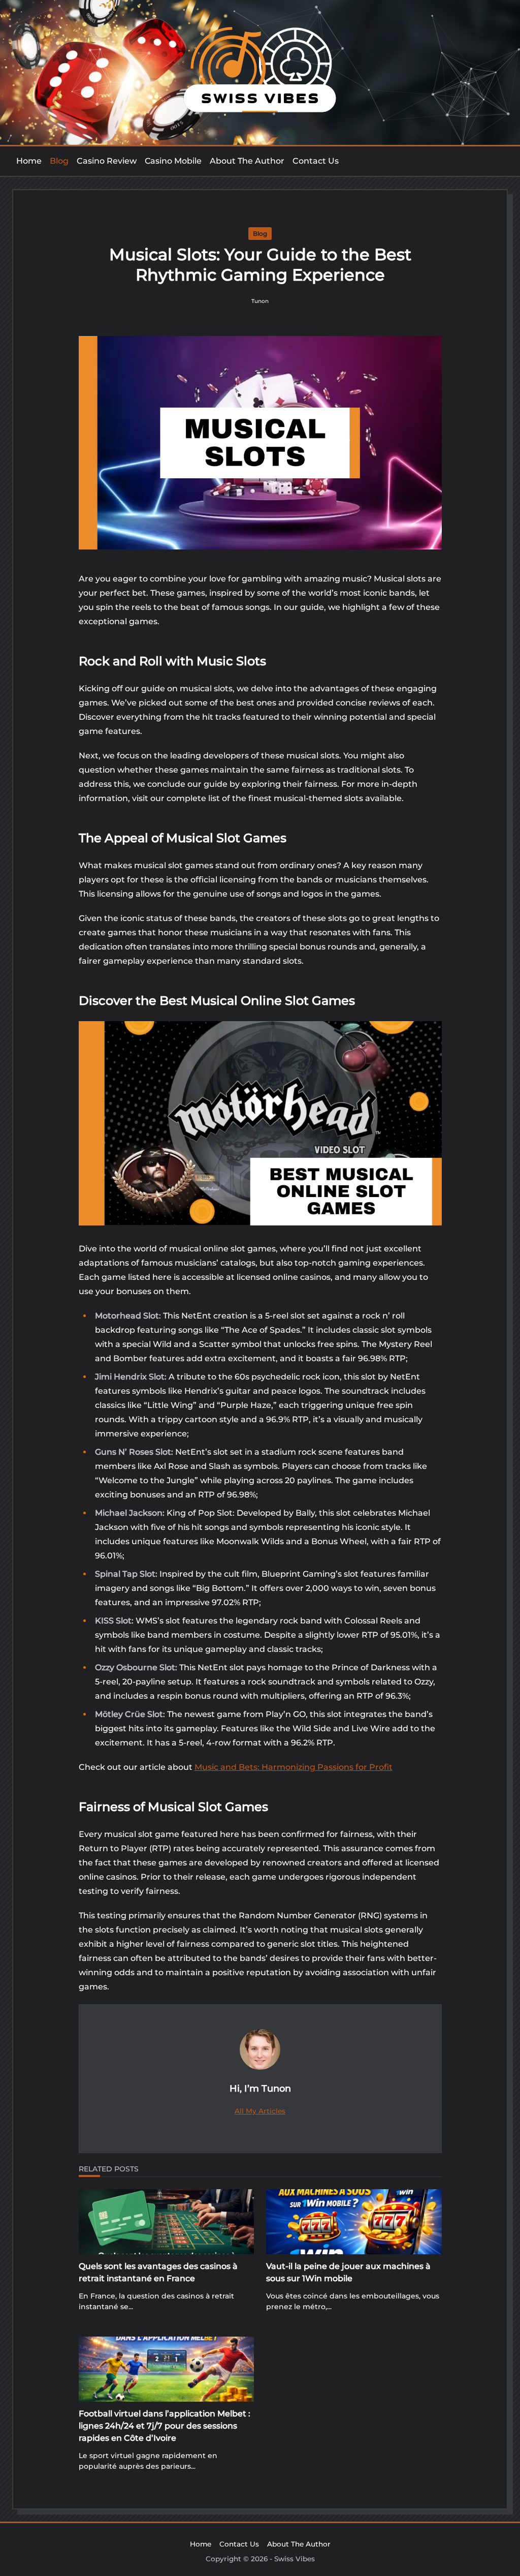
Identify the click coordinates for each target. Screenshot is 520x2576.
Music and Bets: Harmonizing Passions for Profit (294, 1767)
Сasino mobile (173, 161)
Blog (59, 161)
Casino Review (107, 161)
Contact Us (316, 161)
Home (29, 161)
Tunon (260, 301)
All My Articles (260, 2111)
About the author (247, 161)
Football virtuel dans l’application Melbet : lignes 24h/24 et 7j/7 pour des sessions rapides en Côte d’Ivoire (165, 2426)
